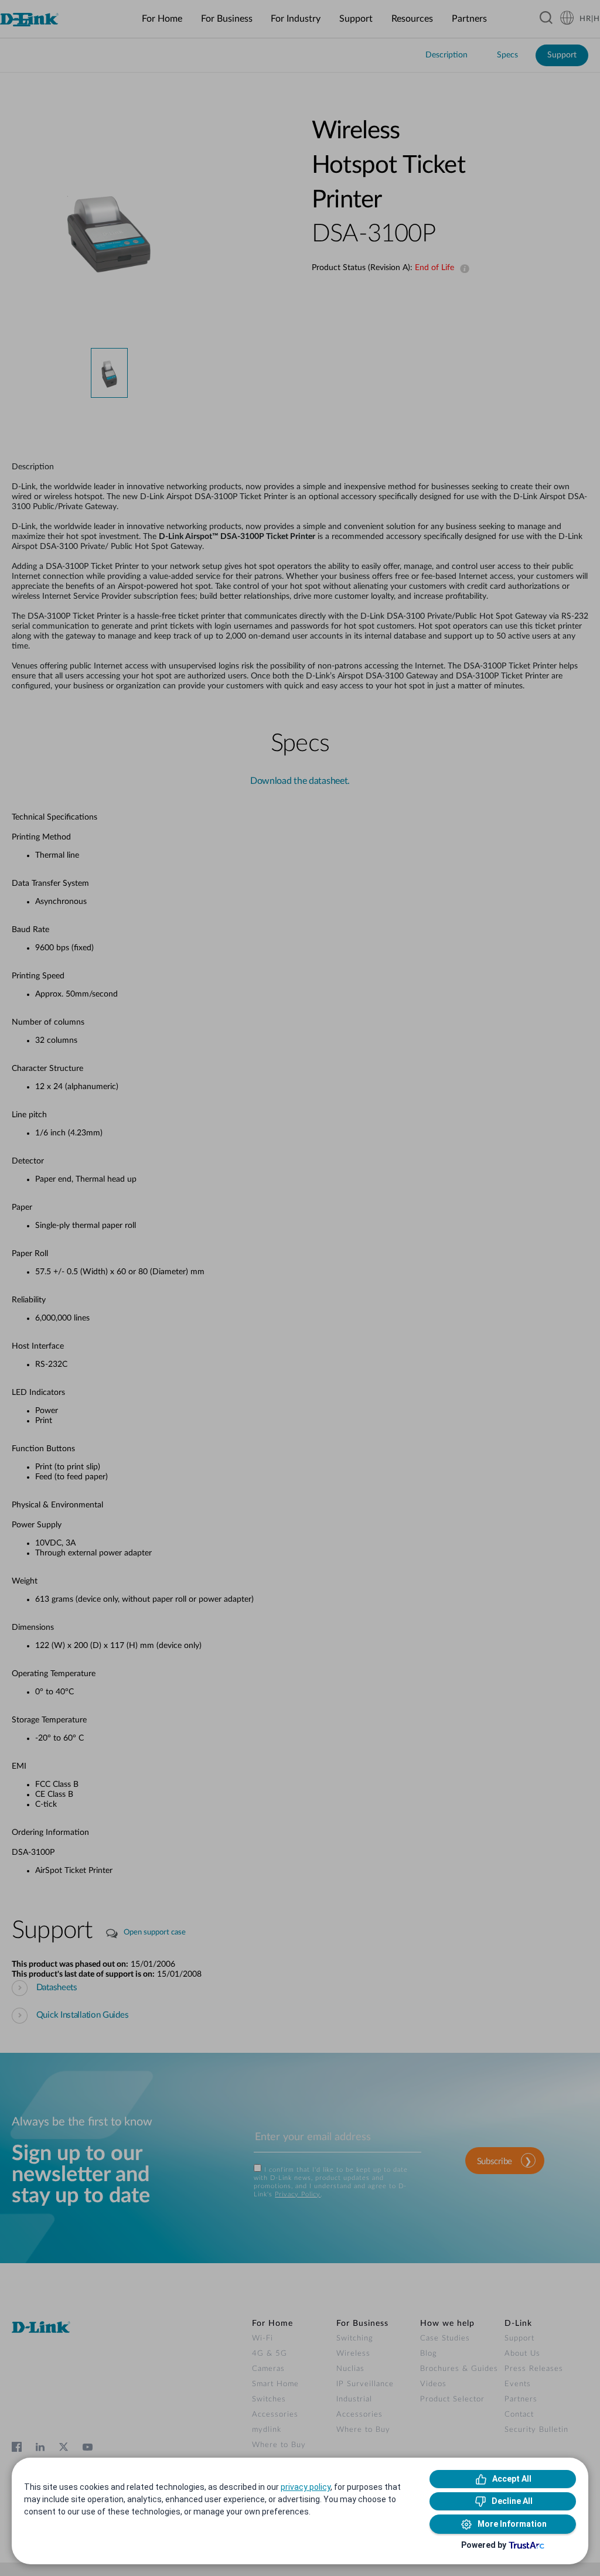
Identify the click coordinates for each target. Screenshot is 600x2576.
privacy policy (306, 2487)
